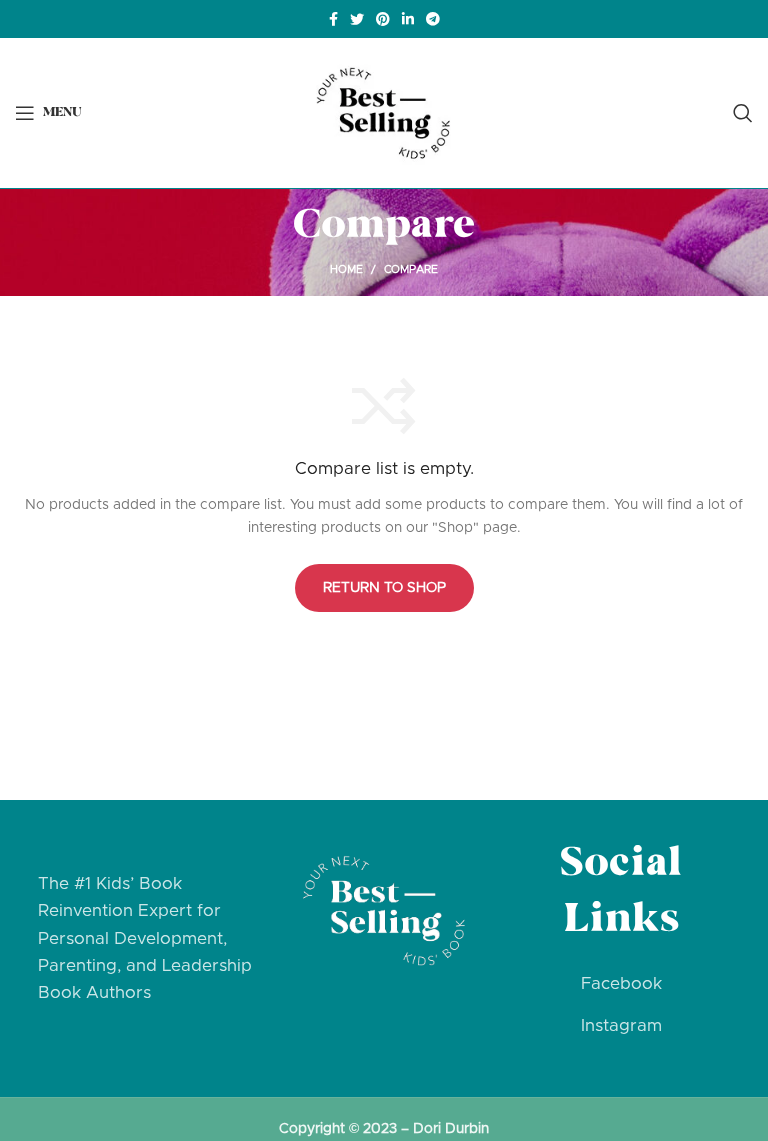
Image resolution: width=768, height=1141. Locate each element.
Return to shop (384, 588)
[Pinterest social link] (383, 19)
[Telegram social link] (433, 19)
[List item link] (621, 983)
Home (346, 269)
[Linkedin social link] (408, 19)
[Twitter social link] (357, 19)
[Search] (743, 113)
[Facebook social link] (333, 19)
